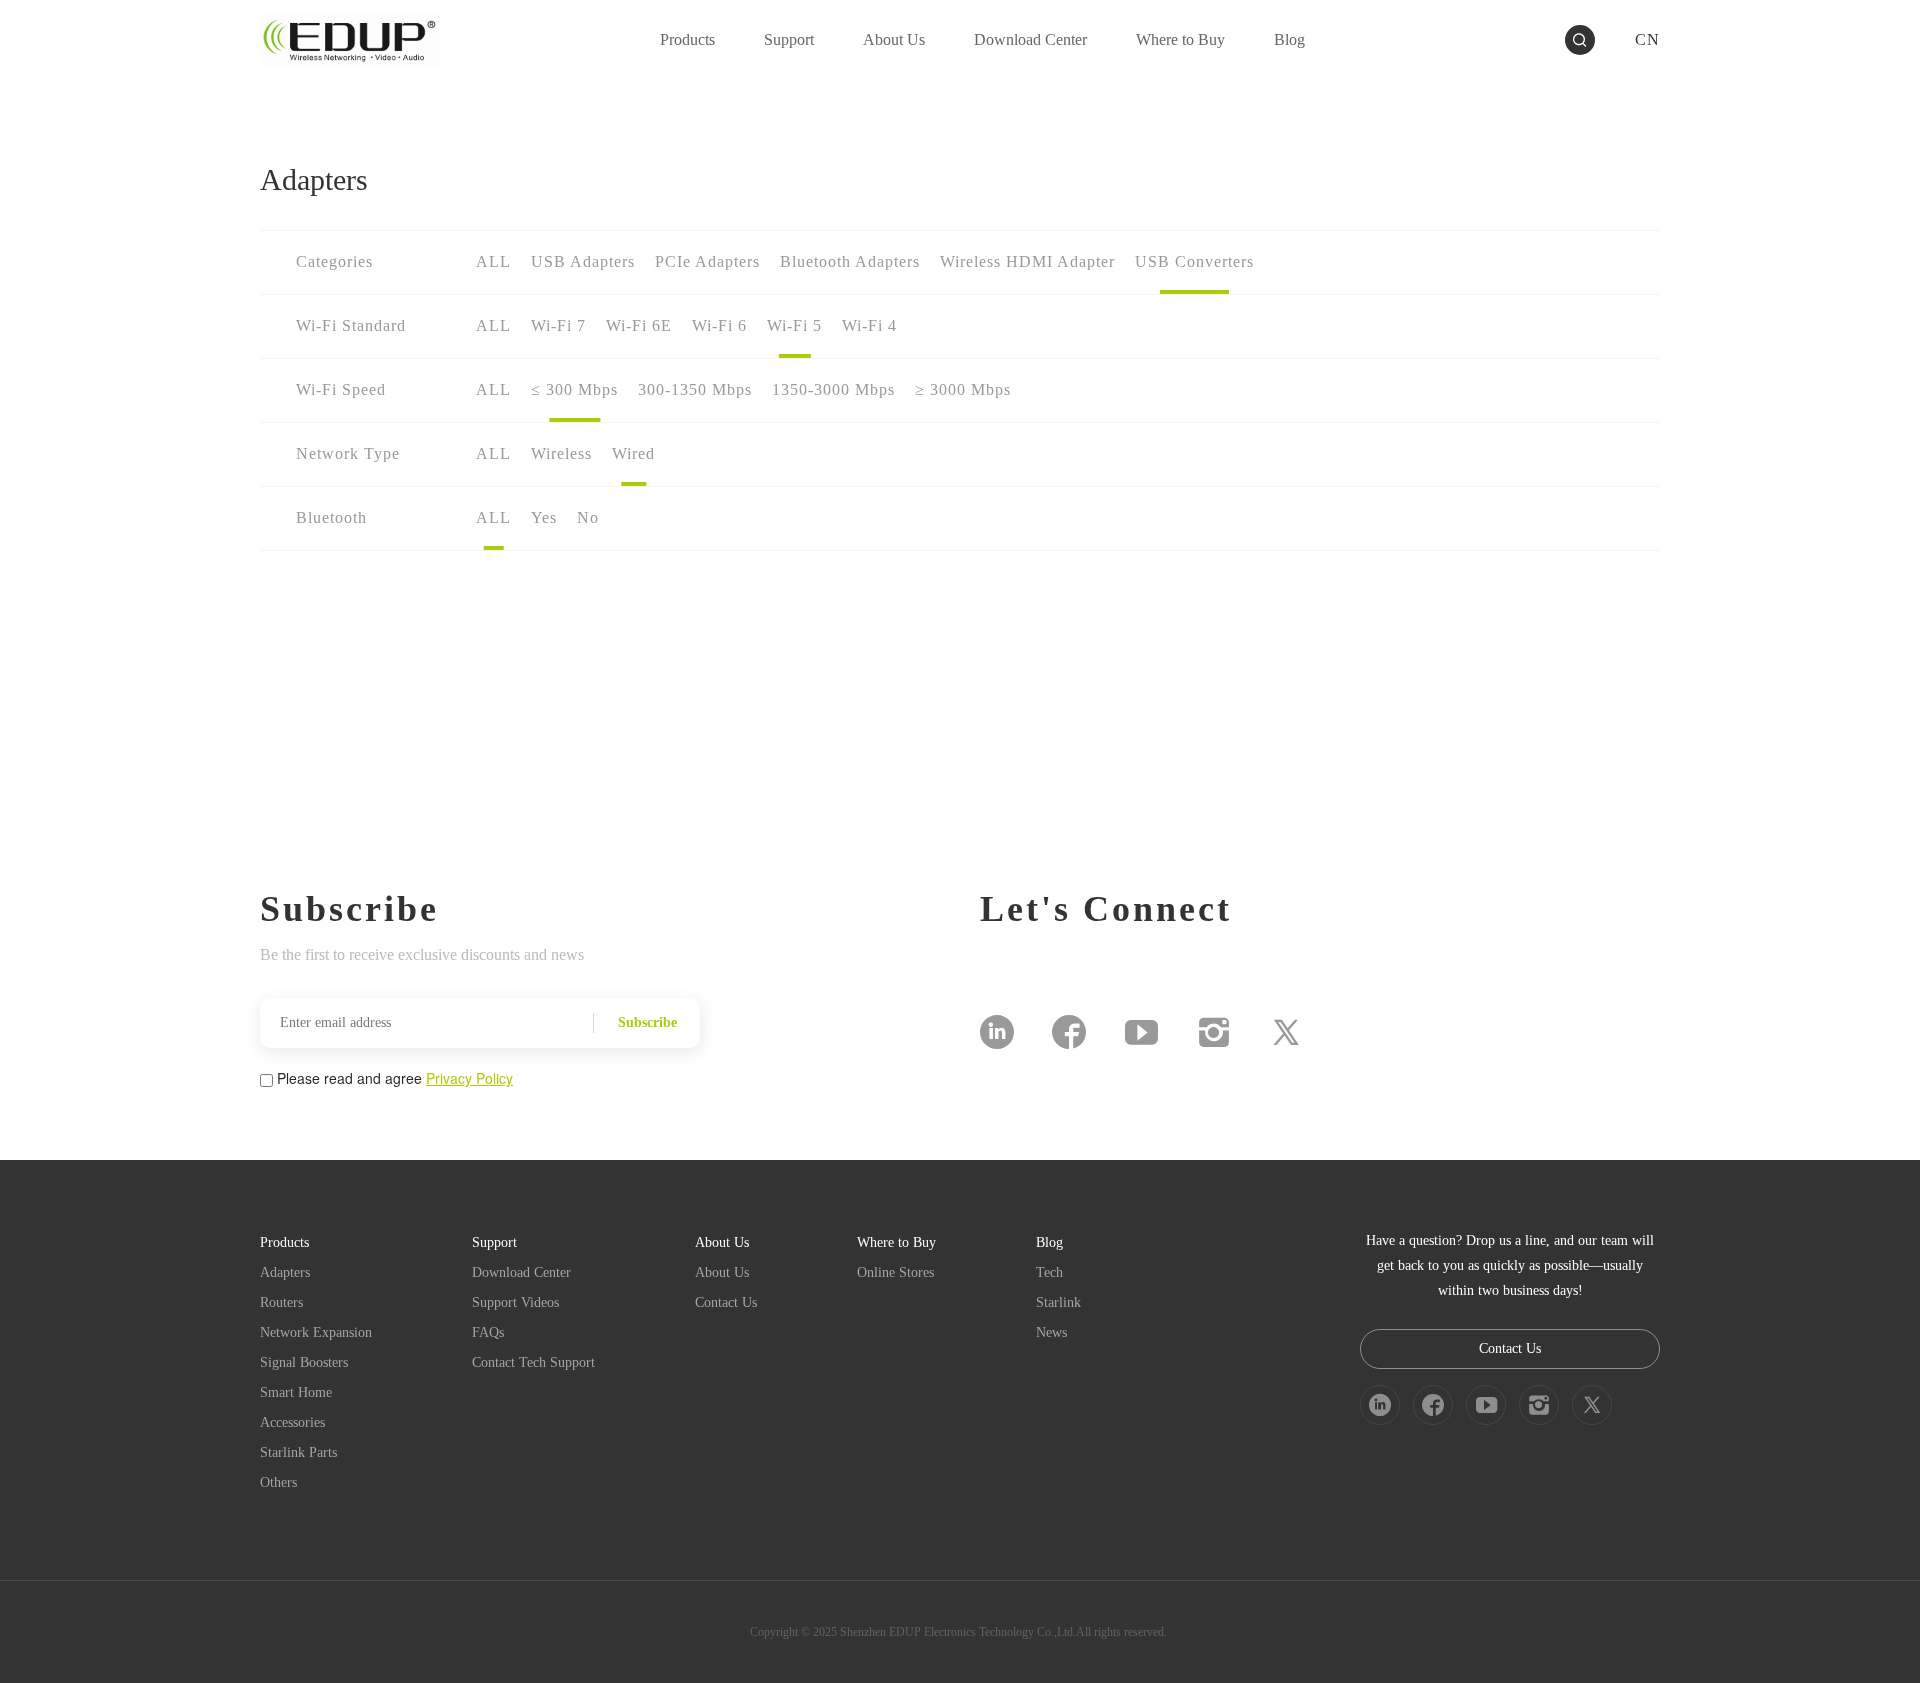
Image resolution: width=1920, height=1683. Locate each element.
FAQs (488, 1332)
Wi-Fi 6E (639, 325)
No (588, 517)
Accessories (292, 1422)
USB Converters (1194, 261)
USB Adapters (583, 261)
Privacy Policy (469, 1078)
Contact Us (726, 1302)
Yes (544, 517)
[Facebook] (1069, 1032)
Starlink (1058, 1302)
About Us (722, 1272)
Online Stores (895, 1272)
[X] (1286, 1032)
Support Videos (515, 1302)
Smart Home (296, 1392)
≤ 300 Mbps (574, 389)
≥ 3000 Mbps (963, 389)
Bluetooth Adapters (850, 261)
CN (1647, 39)
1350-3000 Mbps (833, 389)
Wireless (561, 453)
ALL (493, 261)
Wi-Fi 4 (869, 325)
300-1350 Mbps (695, 389)
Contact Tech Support (533, 1362)
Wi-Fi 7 (558, 325)
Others (278, 1482)
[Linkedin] (997, 1032)
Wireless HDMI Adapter (1027, 261)
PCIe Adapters (707, 261)
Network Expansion (316, 1332)
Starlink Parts (298, 1452)
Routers (281, 1302)
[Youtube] (1141, 1032)
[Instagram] (1214, 1032)
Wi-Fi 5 (794, 325)
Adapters (285, 1272)
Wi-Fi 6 (719, 325)
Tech (1049, 1272)
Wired (633, 453)
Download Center (521, 1272)
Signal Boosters (304, 1362)
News (1051, 1332)
